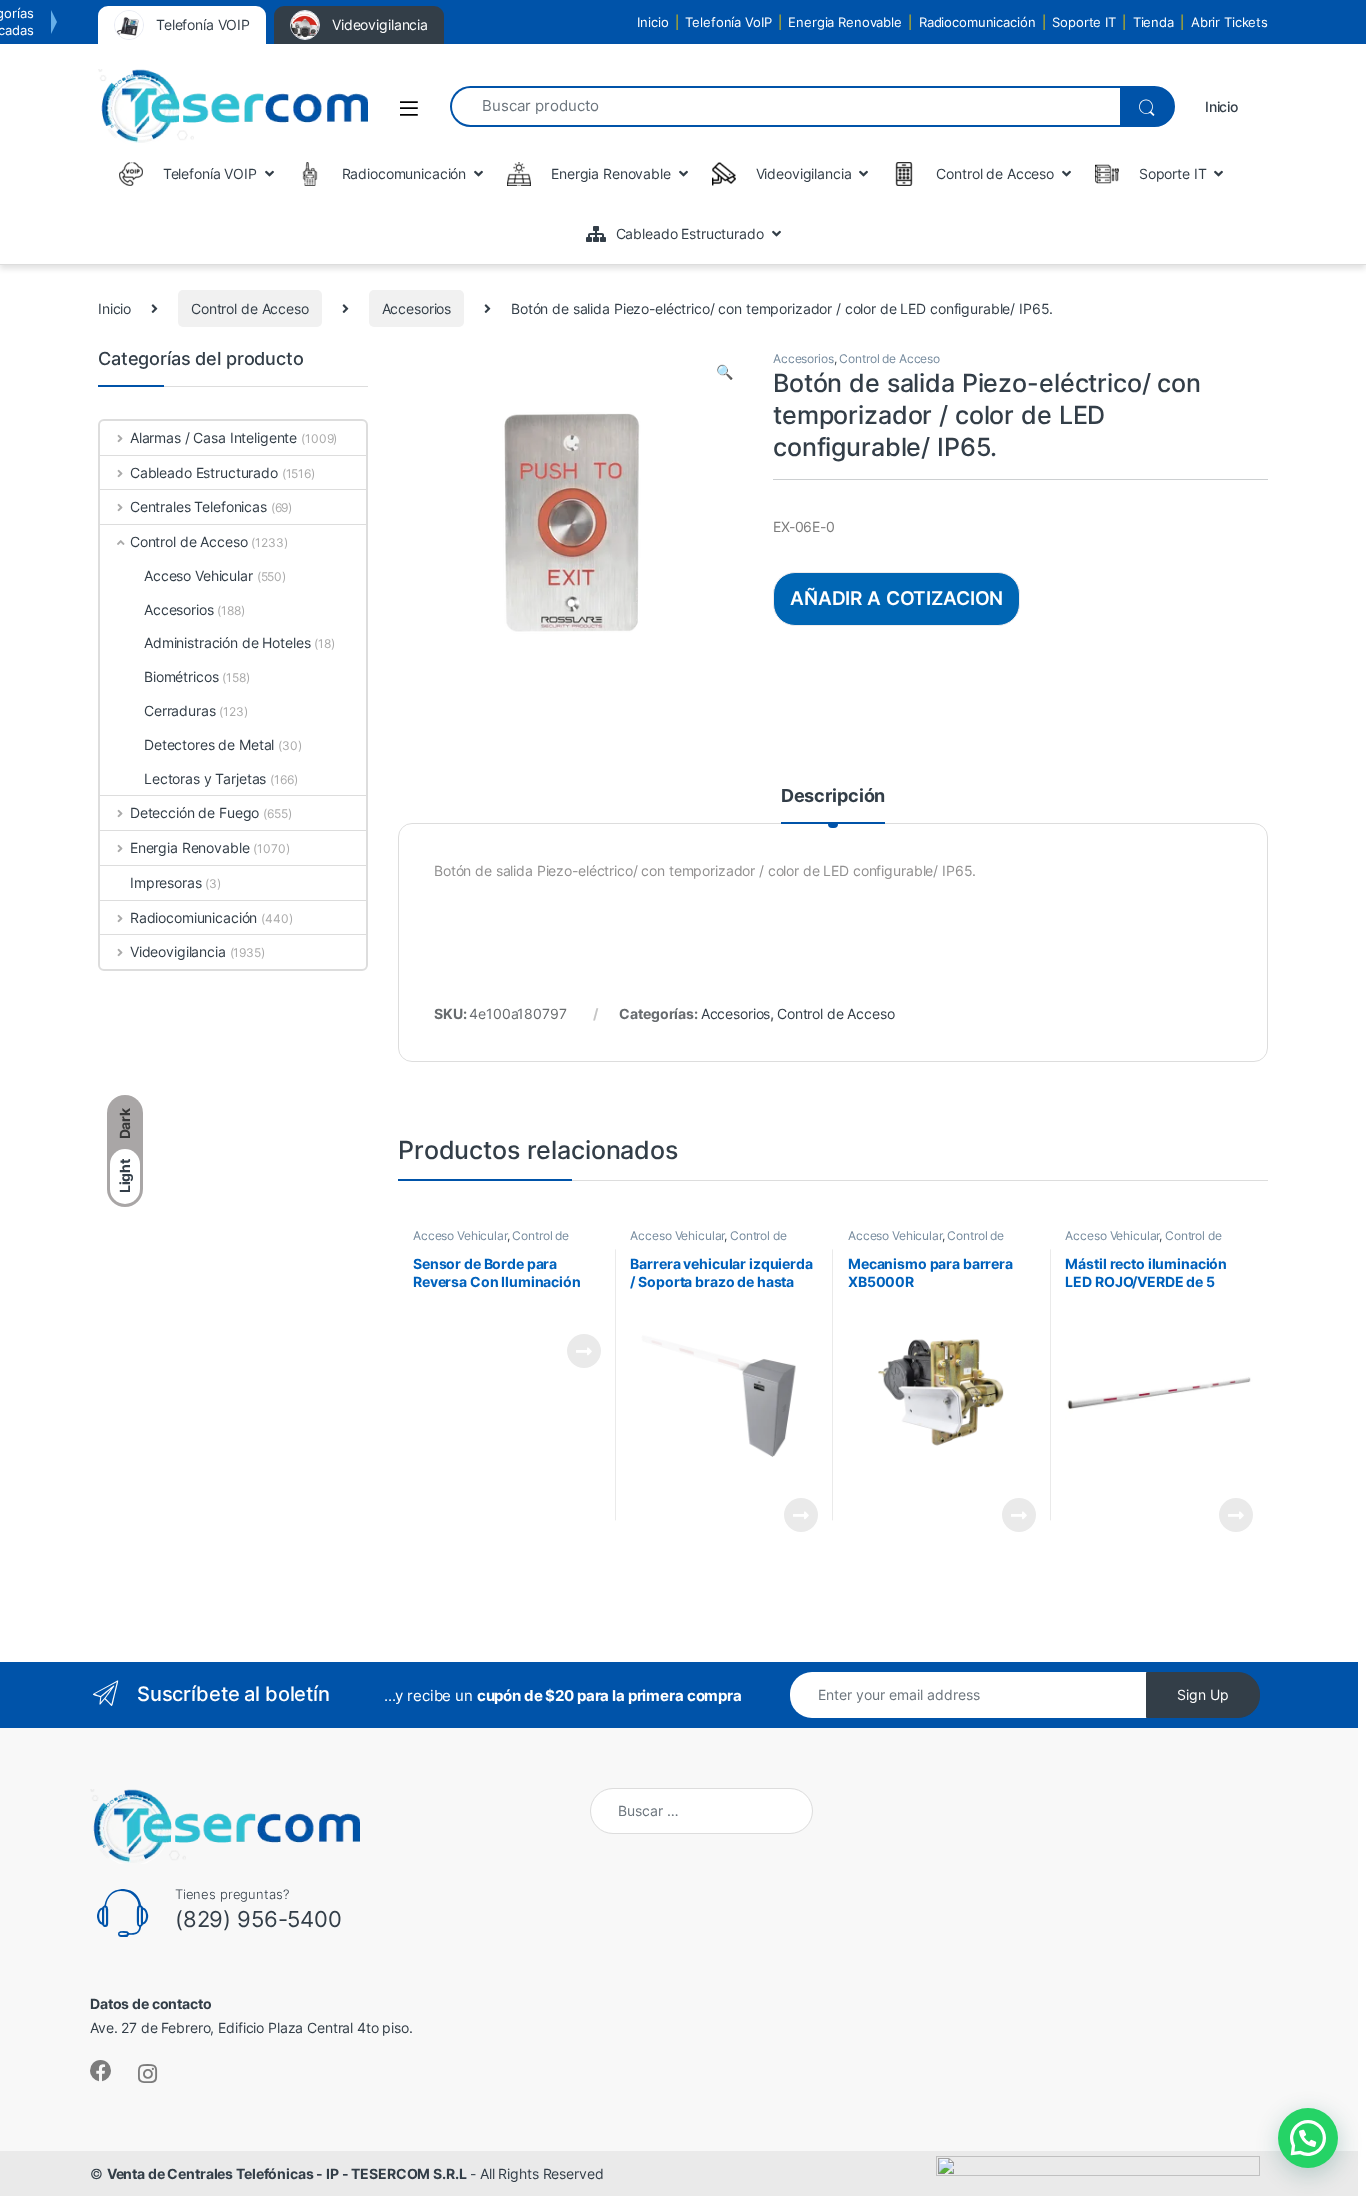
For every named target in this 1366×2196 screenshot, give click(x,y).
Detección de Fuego (194, 812)
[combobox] (785, 106)
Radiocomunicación (977, 22)
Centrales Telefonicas (198, 506)
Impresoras (166, 882)
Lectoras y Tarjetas (205, 778)
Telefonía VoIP (728, 22)
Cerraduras (180, 710)
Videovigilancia (178, 951)
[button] (724, 372)
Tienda (1153, 22)
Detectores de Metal (209, 744)
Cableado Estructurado (204, 472)
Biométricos (181, 676)
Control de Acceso (250, 308)
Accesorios (417, 308)
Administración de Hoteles (227, 642)
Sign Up (1203, 1694)
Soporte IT (1084, 22)
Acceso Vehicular (460, 1235)
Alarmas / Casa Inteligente (213, 437)
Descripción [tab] (833, 796)
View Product (575, 1351)
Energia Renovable (845, 22)
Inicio (652, 22)
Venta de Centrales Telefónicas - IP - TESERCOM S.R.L (287, 2173)
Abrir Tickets (1229, 22)
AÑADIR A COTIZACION (896, 598)
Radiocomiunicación (193, 917)
